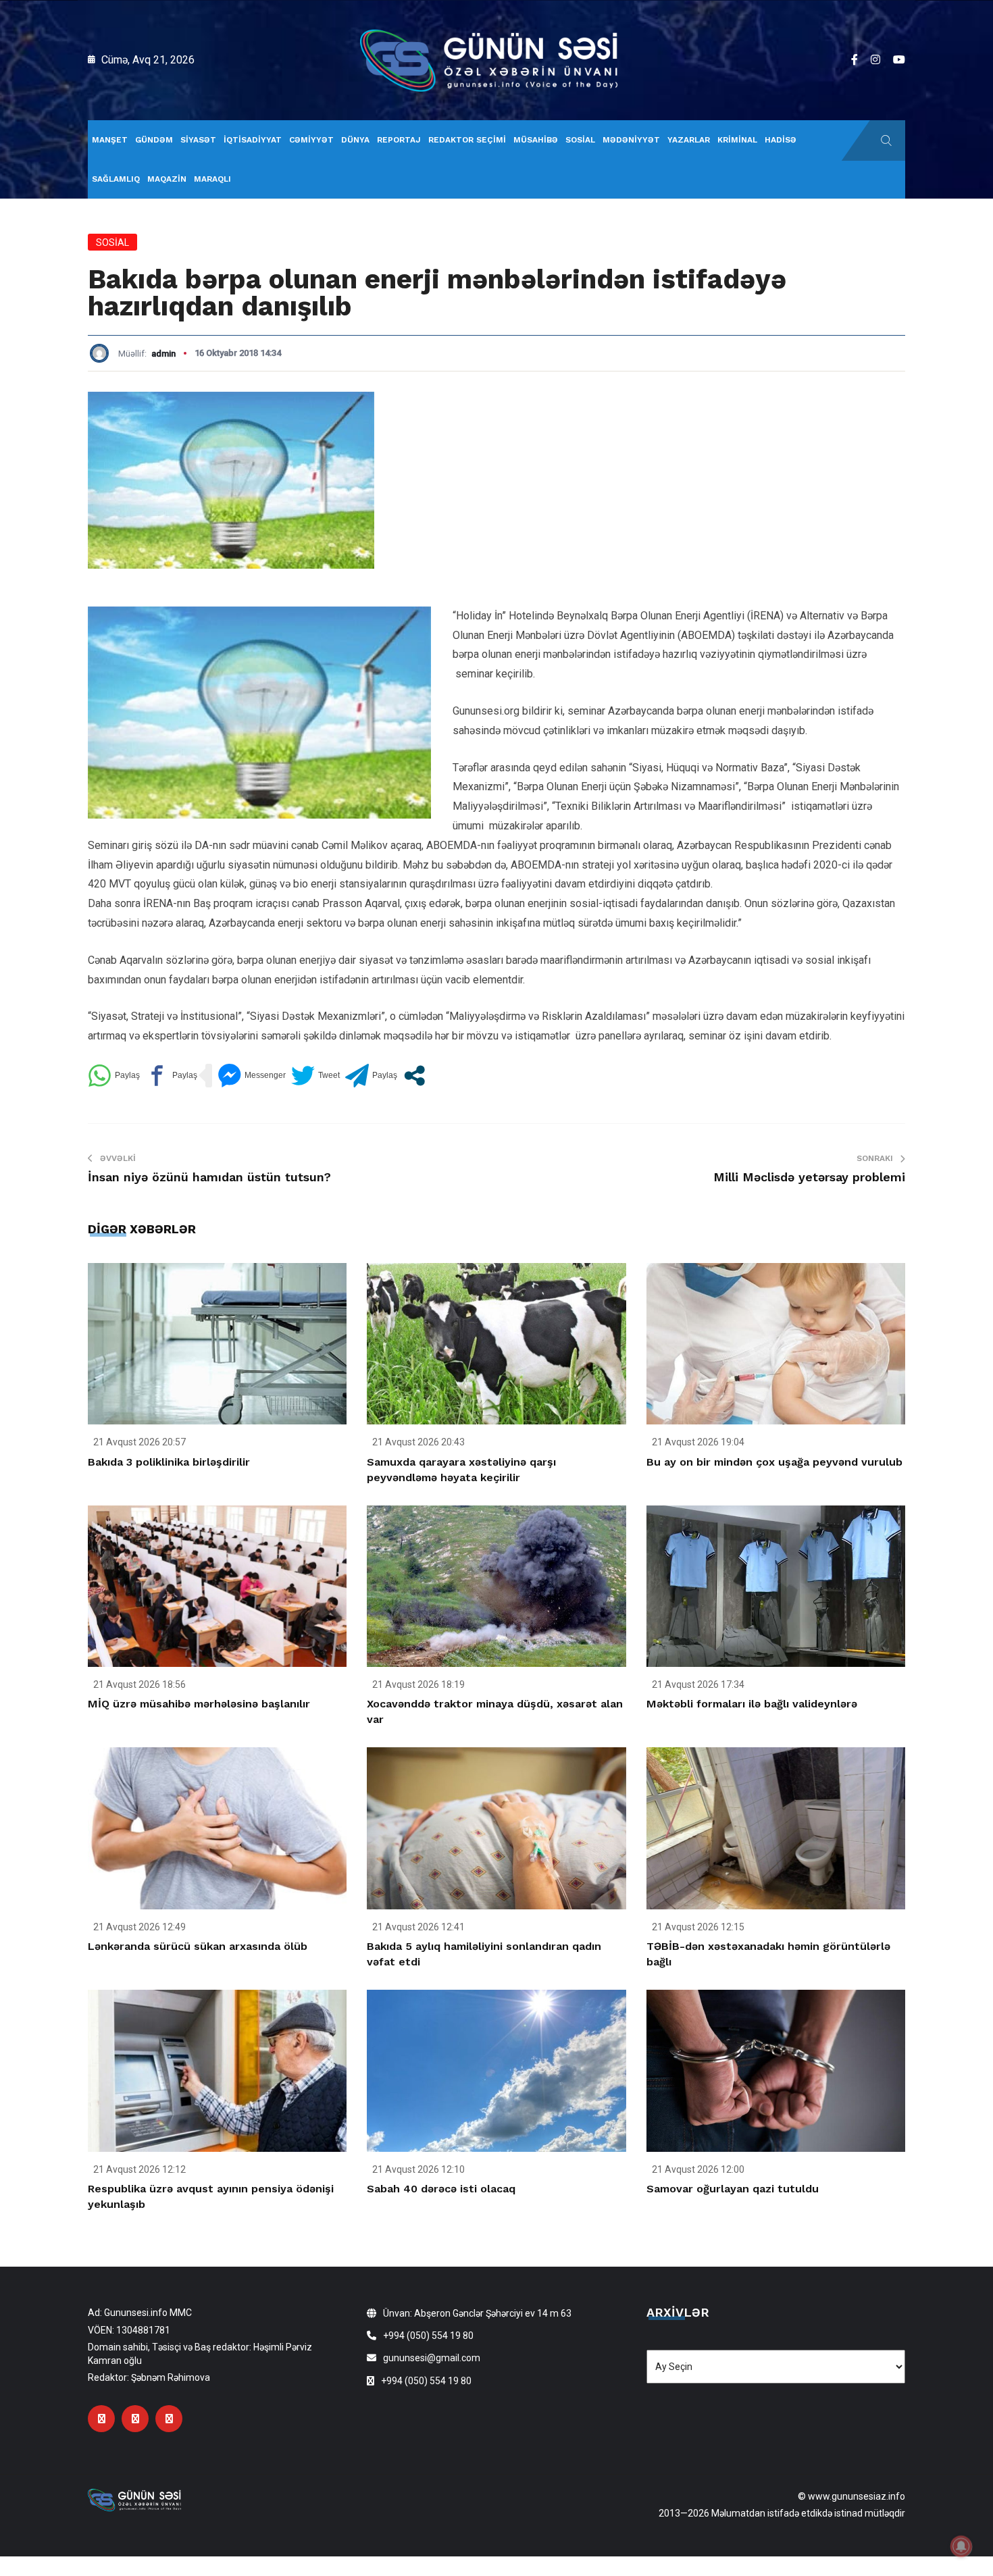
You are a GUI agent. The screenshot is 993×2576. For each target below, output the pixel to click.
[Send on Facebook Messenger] (252, 1076)
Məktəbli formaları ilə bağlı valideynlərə (752, 1704)
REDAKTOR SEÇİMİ (467, 140)
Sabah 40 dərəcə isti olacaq (441, 2189)
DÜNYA (355, 140)
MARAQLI (212, 179)
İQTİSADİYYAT (253, 140)
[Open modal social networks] (414, 1076)
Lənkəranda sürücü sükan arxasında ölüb (198, 1946)
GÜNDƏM (154, 140)
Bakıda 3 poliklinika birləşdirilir (169, 1462)
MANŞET (110, 140)
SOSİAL (580, 140)
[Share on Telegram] (371, 1076)
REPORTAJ (399, 140)
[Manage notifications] (961, 2546)
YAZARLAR (689, 140)
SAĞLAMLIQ (116, 179)
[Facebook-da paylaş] (171, 1076)
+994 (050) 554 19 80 (428, 2336)
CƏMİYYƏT (311, 140)
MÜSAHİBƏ (536, 140)
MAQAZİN (167, 179)
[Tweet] (315, 1076)
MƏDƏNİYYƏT (631, 140)
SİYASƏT (198, 140)
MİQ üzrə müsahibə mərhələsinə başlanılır (199, 1704)
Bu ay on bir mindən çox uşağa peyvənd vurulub (774, 1462)
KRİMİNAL (737, 140)
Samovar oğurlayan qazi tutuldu (733, 2189)
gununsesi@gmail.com (432, 2358)
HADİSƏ (781, 140)
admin (163, 354)
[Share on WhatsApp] (114, 1076)
